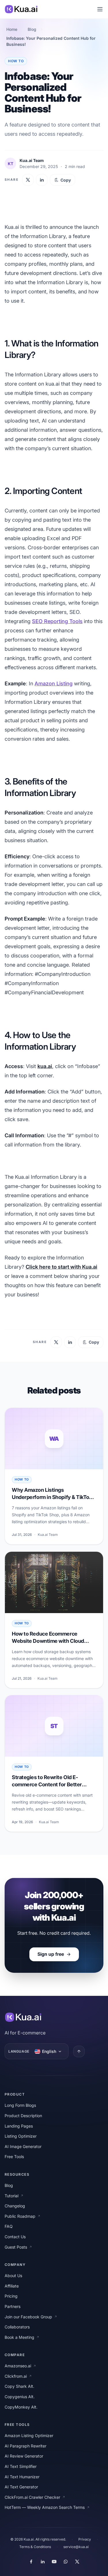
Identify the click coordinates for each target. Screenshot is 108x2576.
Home (12, 29)
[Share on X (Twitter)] (28, 180)
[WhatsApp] (66, 2562)
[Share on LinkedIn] (42, 180)
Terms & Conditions (35, 2547)
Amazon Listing (54, 683)
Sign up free (51, 1954)
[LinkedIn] (43, 2562)
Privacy (85, 2539)
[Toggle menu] (100, 9)
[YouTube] (54, 2562)
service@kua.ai (76, 2547)
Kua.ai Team (32, 160)
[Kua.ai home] (21, 9)
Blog (32, 29)
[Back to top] (79, 2051)
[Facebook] (31, 2562)
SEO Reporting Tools (57, 621)
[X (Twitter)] (77, 2562)
